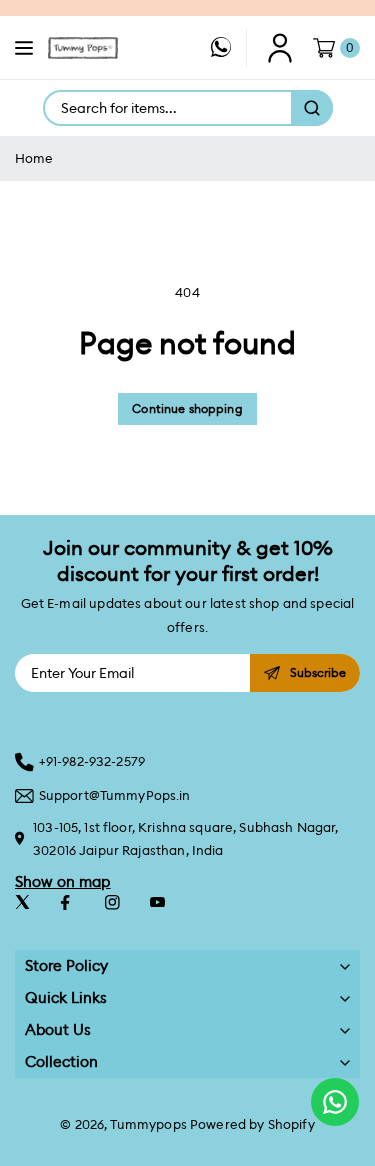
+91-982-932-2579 (92, 761)
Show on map (63, 881)
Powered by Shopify (252, 1124)
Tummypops (148, 1124)
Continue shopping (187, 408)
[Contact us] (335, 1102)
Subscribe (318, 672)
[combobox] (168, 108)
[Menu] (24, 48)
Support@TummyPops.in (115, 795)
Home (34, 158)
